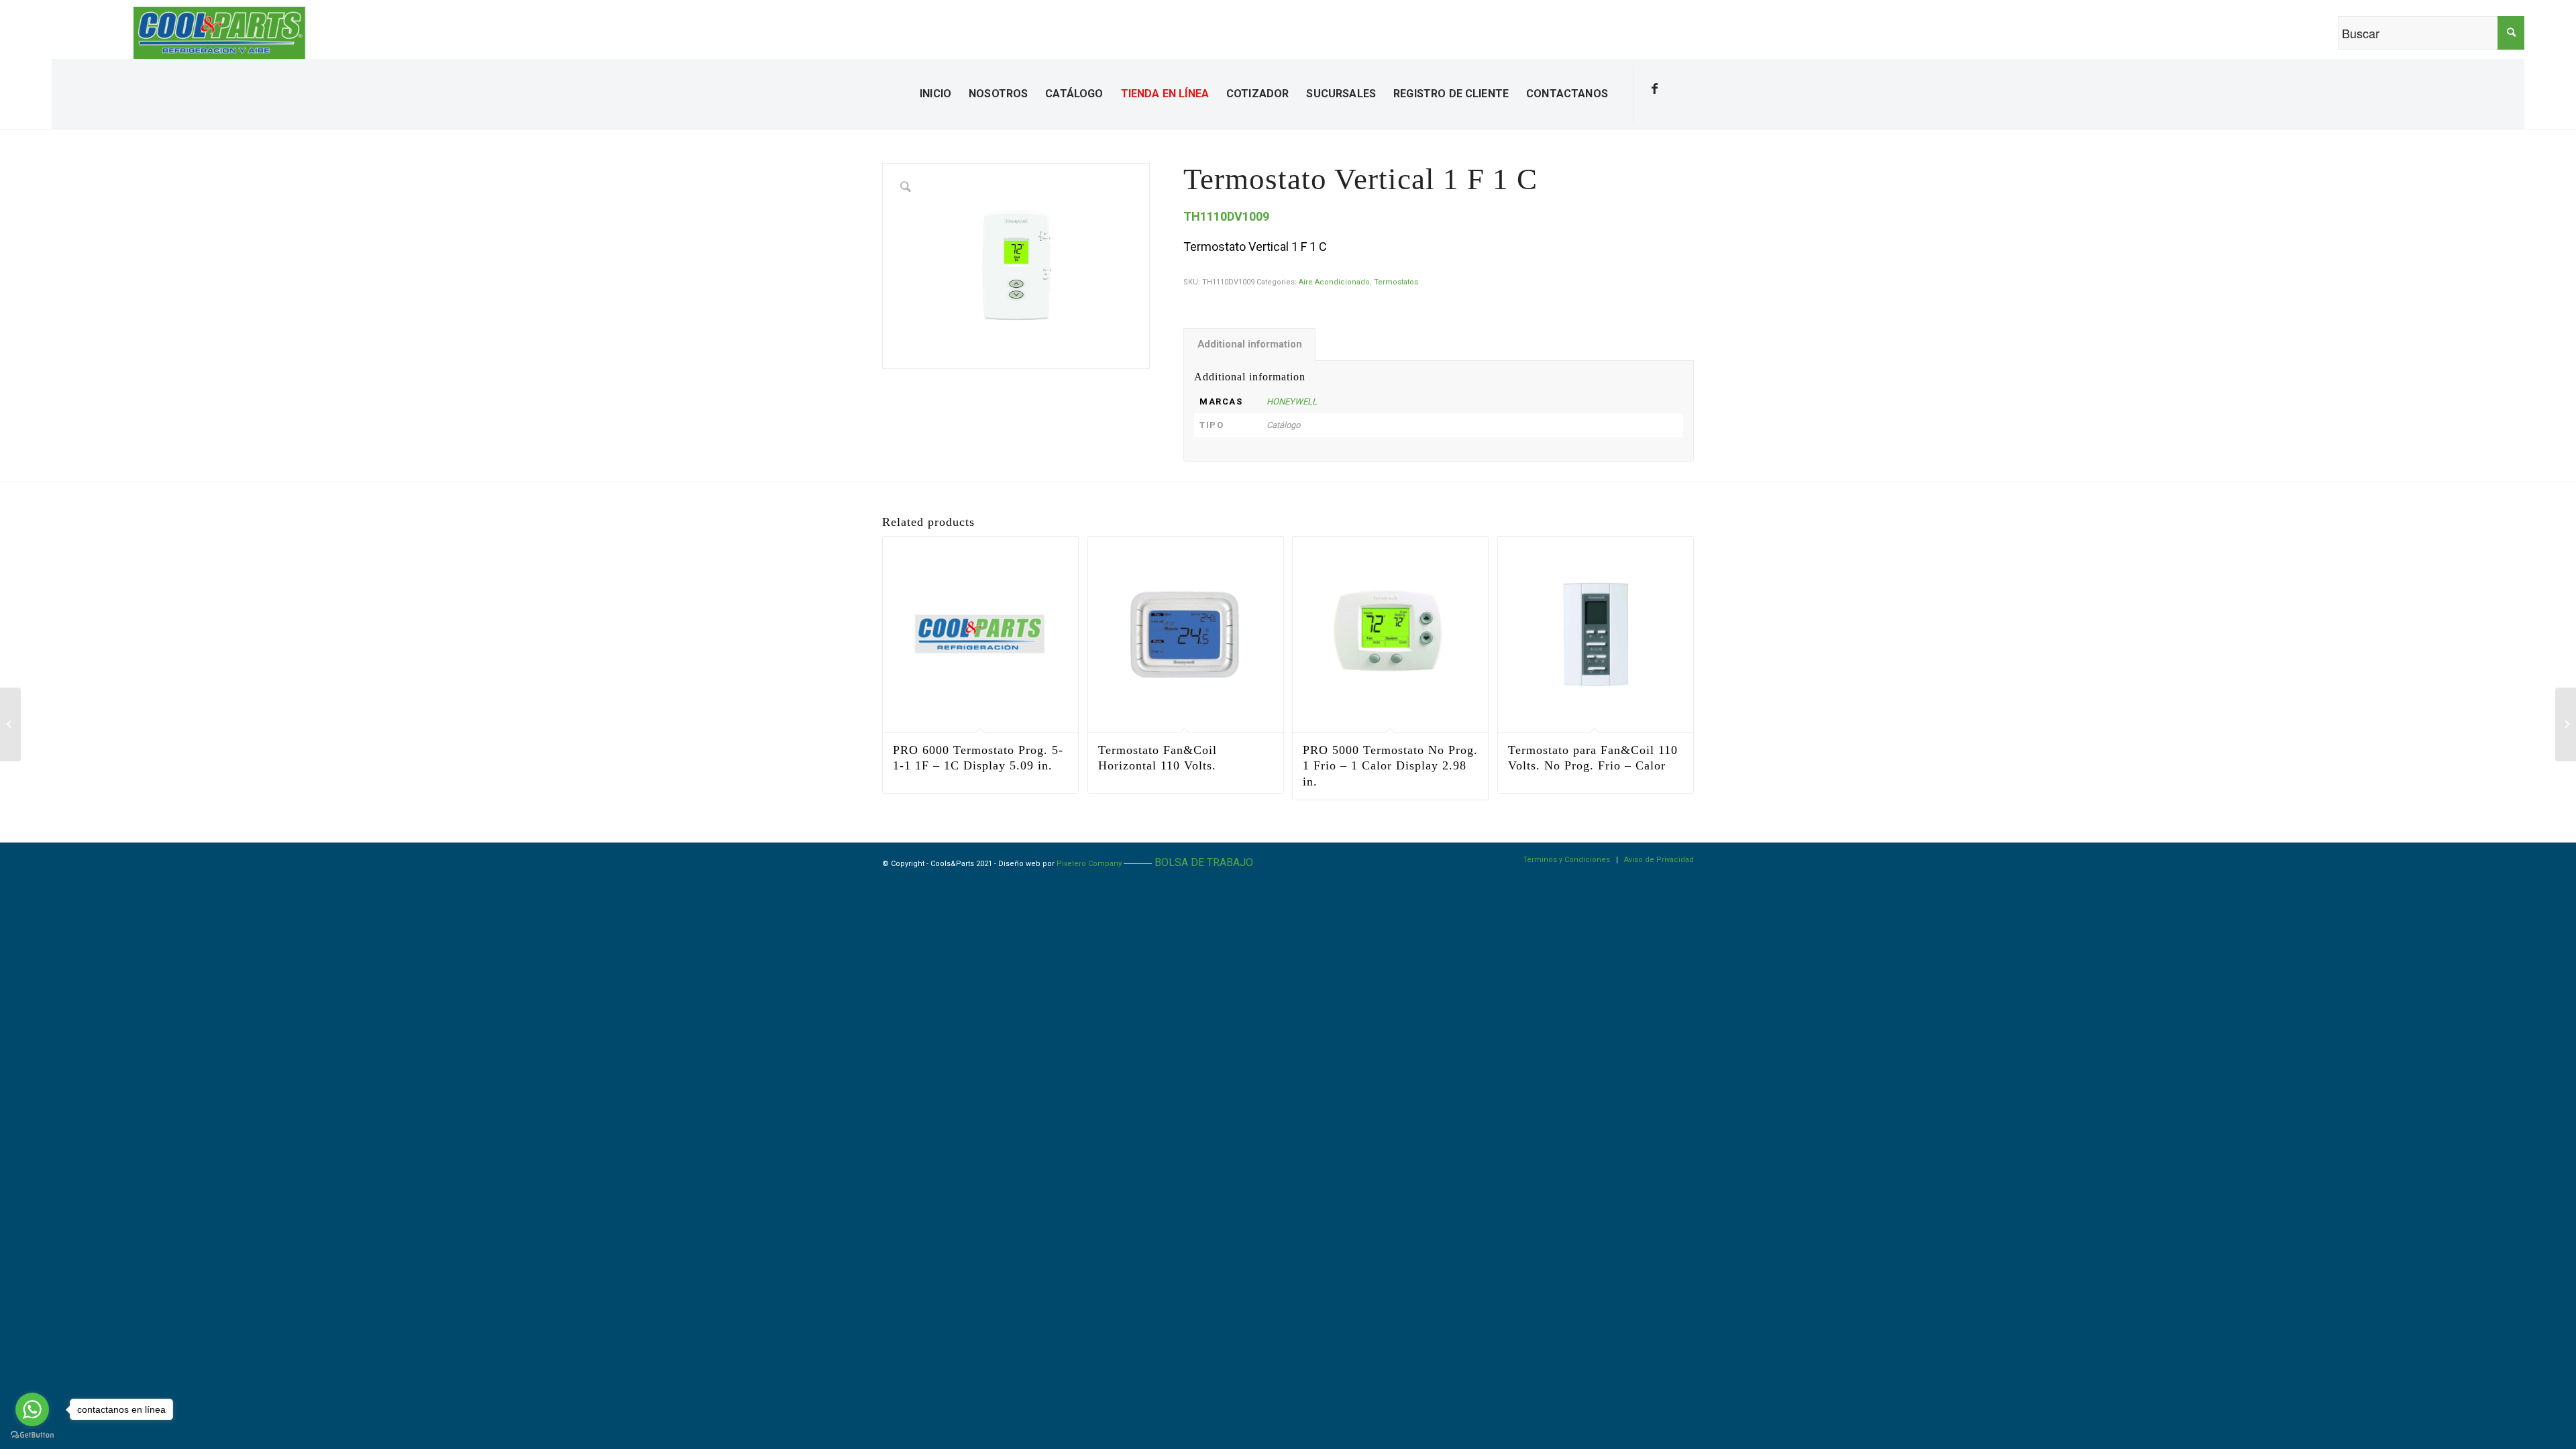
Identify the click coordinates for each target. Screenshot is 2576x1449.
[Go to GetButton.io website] (32, 1435)
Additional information (1250, 344)
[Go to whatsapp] (32, 1409)
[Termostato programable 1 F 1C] (2566, 724)
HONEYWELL (1292, 401)
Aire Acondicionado (1334, 282)
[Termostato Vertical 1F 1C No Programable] (10, 724)
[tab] (1249, 345)
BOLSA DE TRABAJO (1204, 862)
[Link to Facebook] (1655, 89)
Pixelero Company (1089, 864)
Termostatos (1396, 282)
